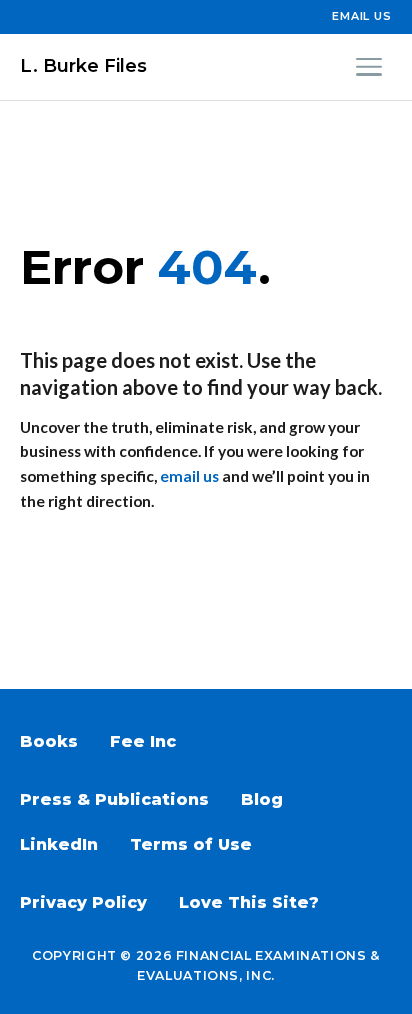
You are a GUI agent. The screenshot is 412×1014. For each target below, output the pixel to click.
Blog (262, 799)
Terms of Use (191, 844)
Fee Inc (143, 741)
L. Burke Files (83, 66)
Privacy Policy (83, 902)
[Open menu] (369, 67)
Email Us (362, 16)
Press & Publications (114, 799)
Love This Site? (249, 902)
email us (189, 476)
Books (49, 741)
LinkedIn (59, 844)
